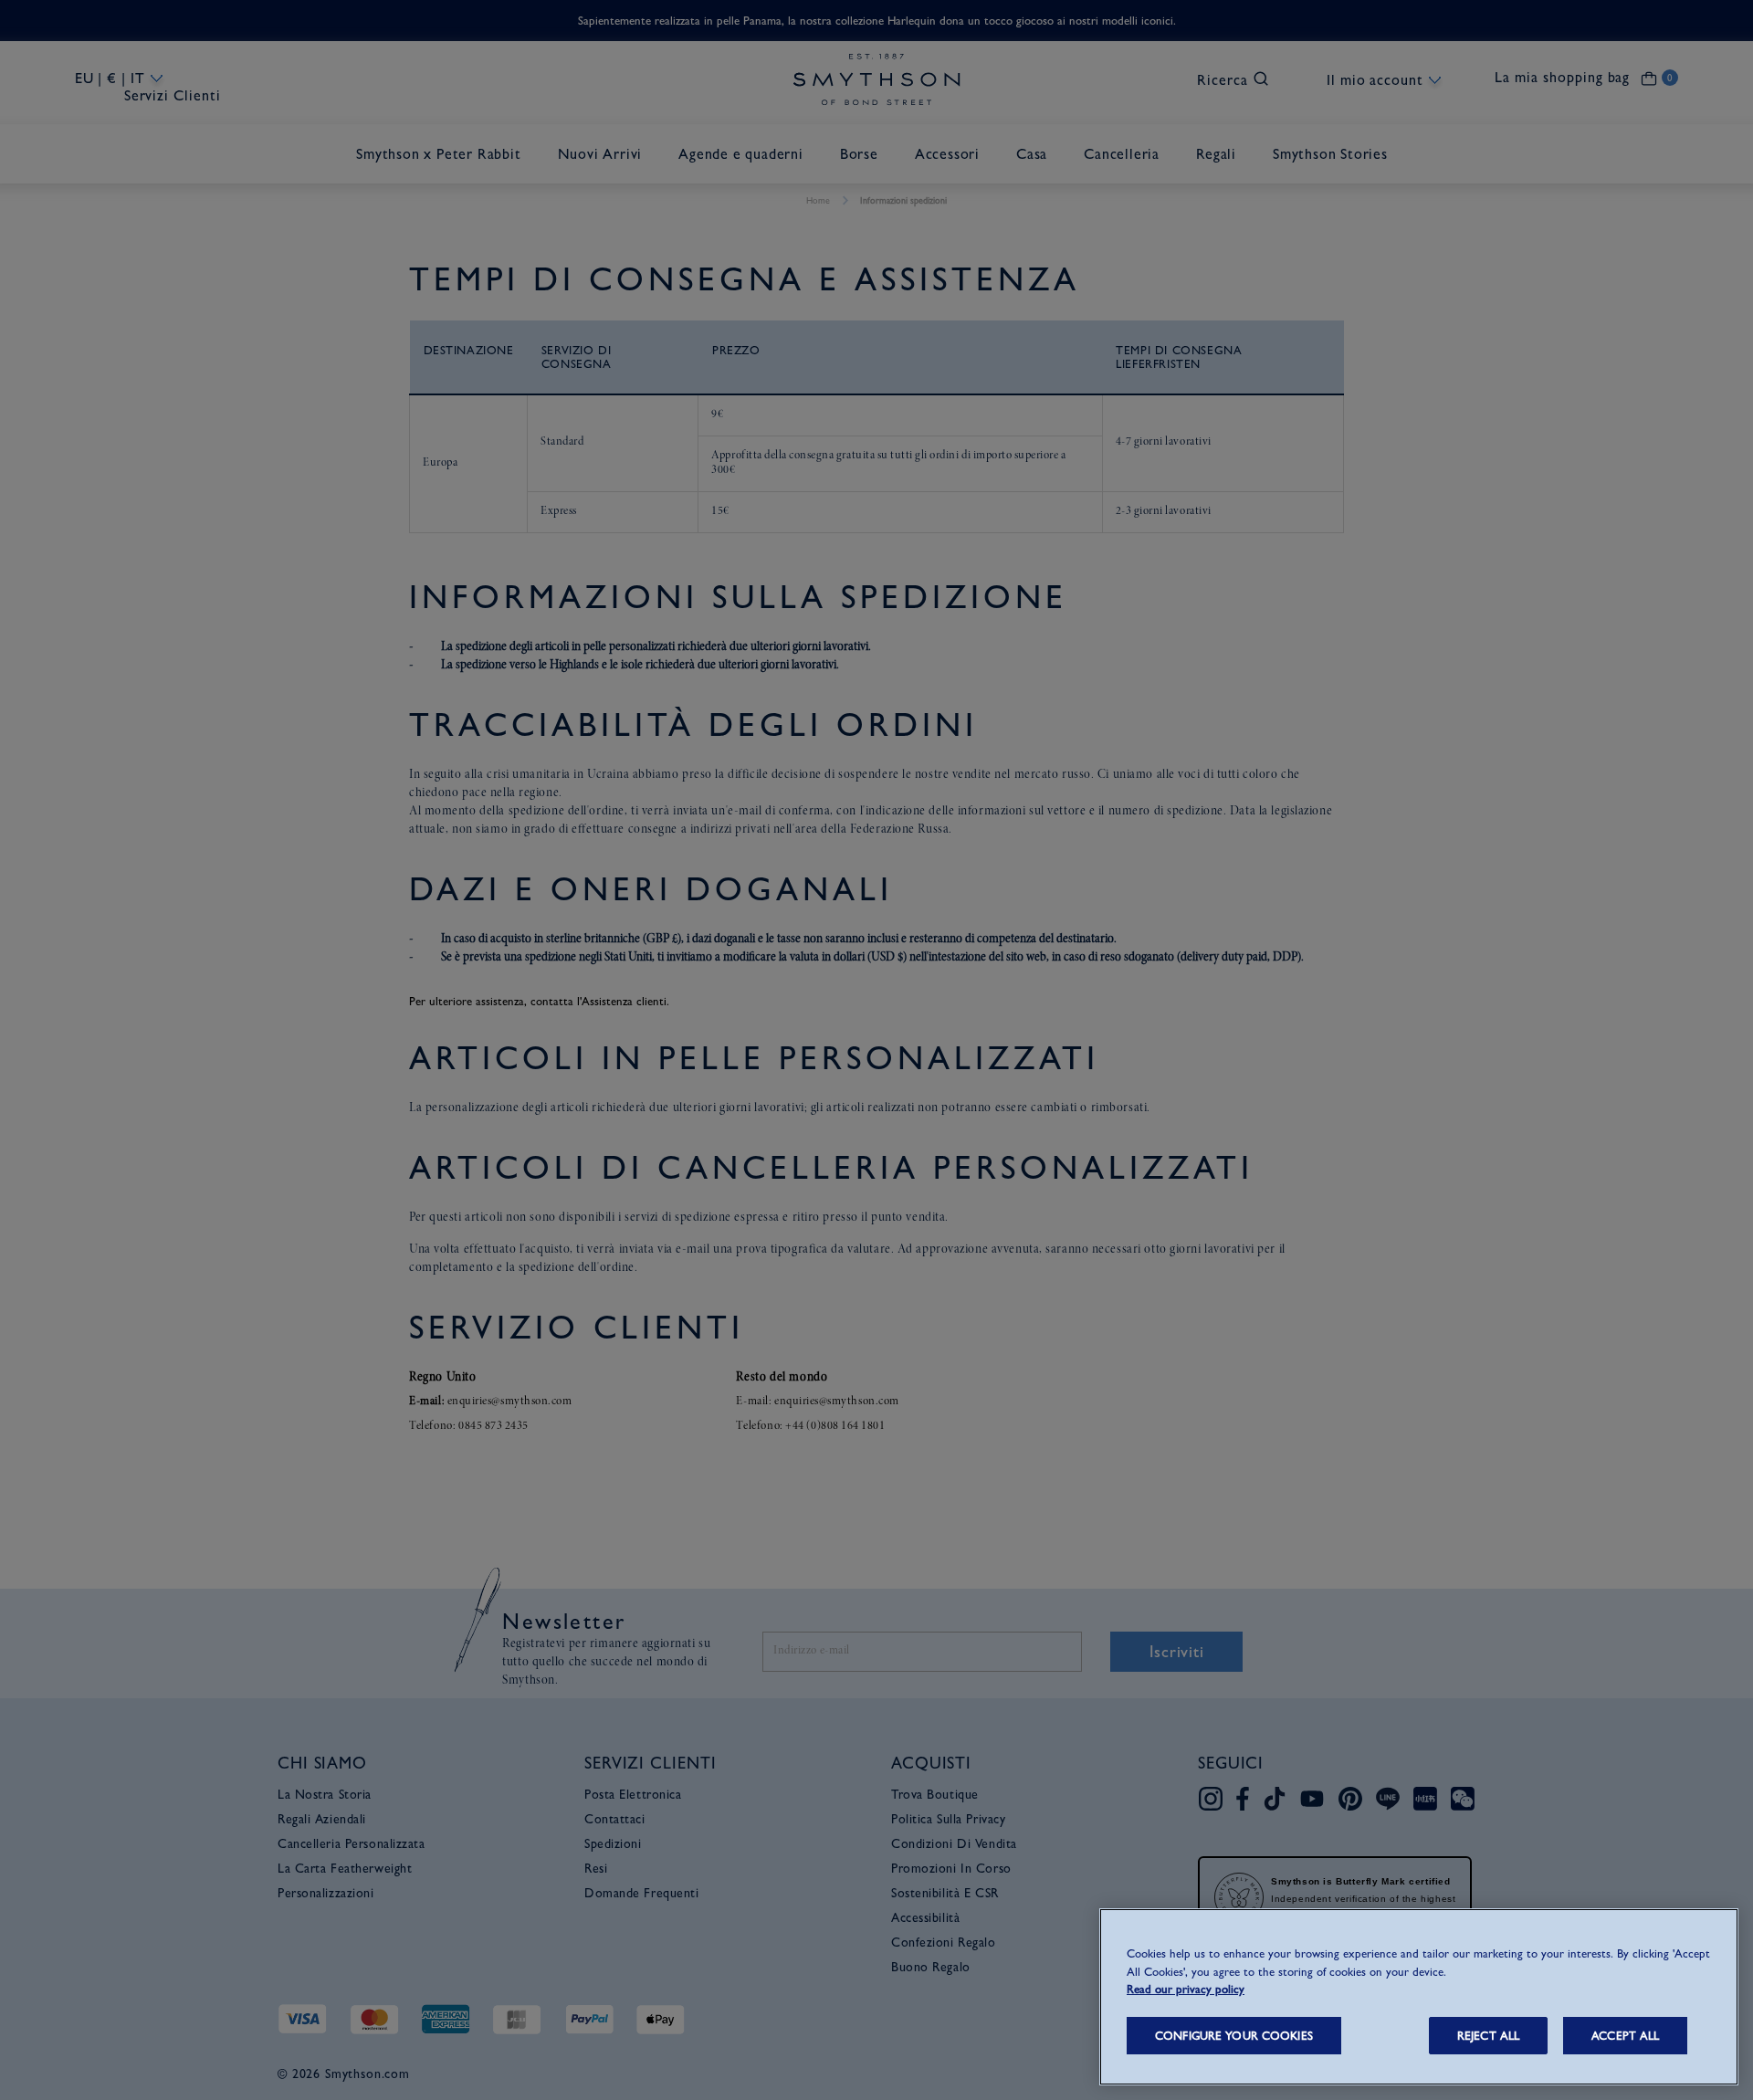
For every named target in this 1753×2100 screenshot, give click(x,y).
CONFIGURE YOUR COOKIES (1234, 2036)
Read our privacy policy (1186, 1989)
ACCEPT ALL (1625, 2036)
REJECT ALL (1488, 2036)
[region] (1419, 1997)
